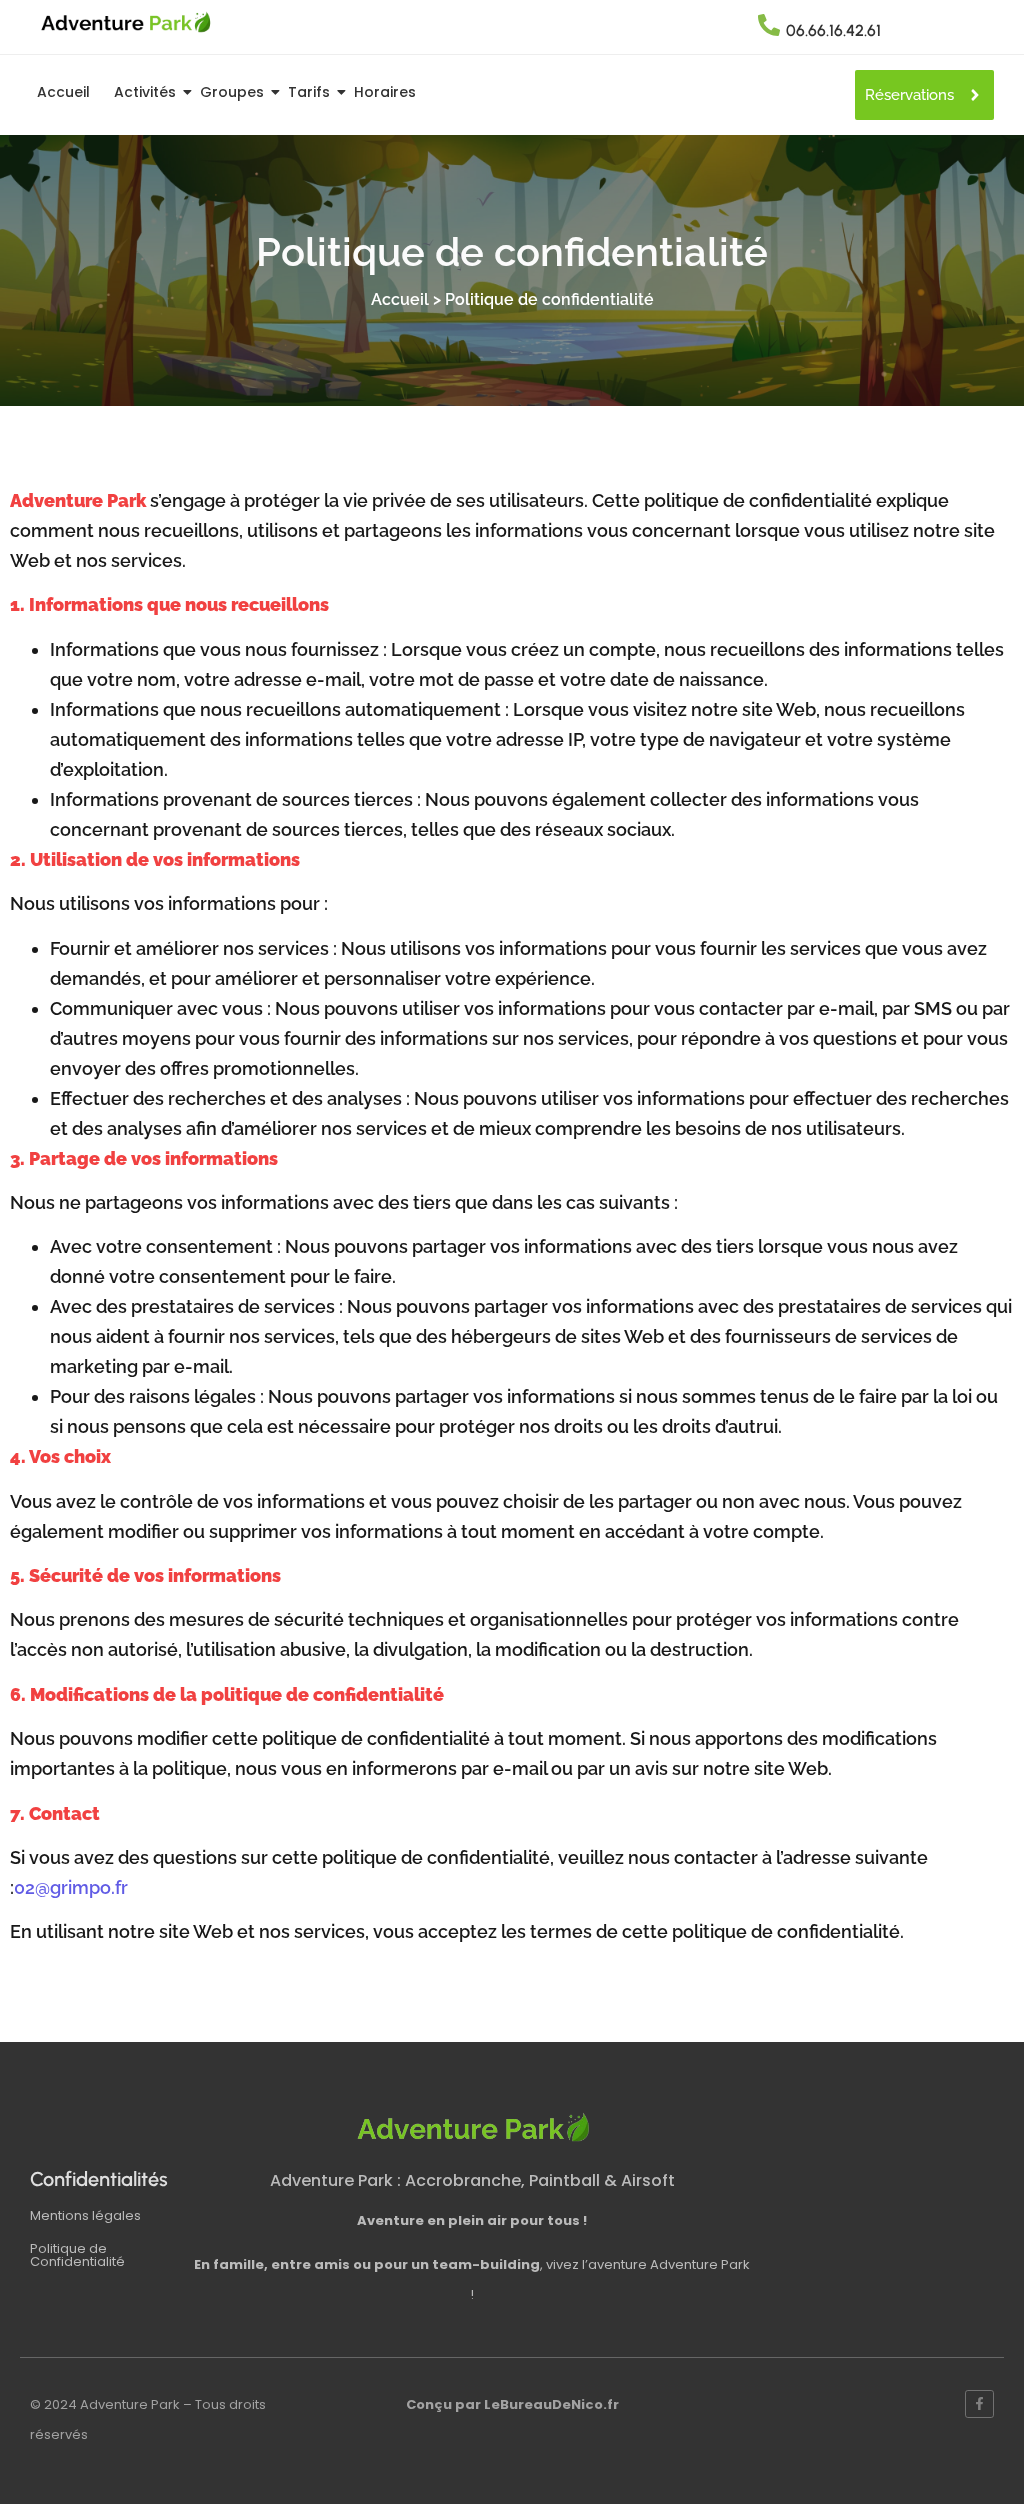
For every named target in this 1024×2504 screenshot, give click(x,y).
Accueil (63, 92)
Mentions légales (85, 2215)
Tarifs (309, 92)
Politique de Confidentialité (77, 2255)
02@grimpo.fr (71, 1887)
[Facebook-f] (979, 2404)
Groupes (232, 92)
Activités (145, 92)
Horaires (385, 92)
